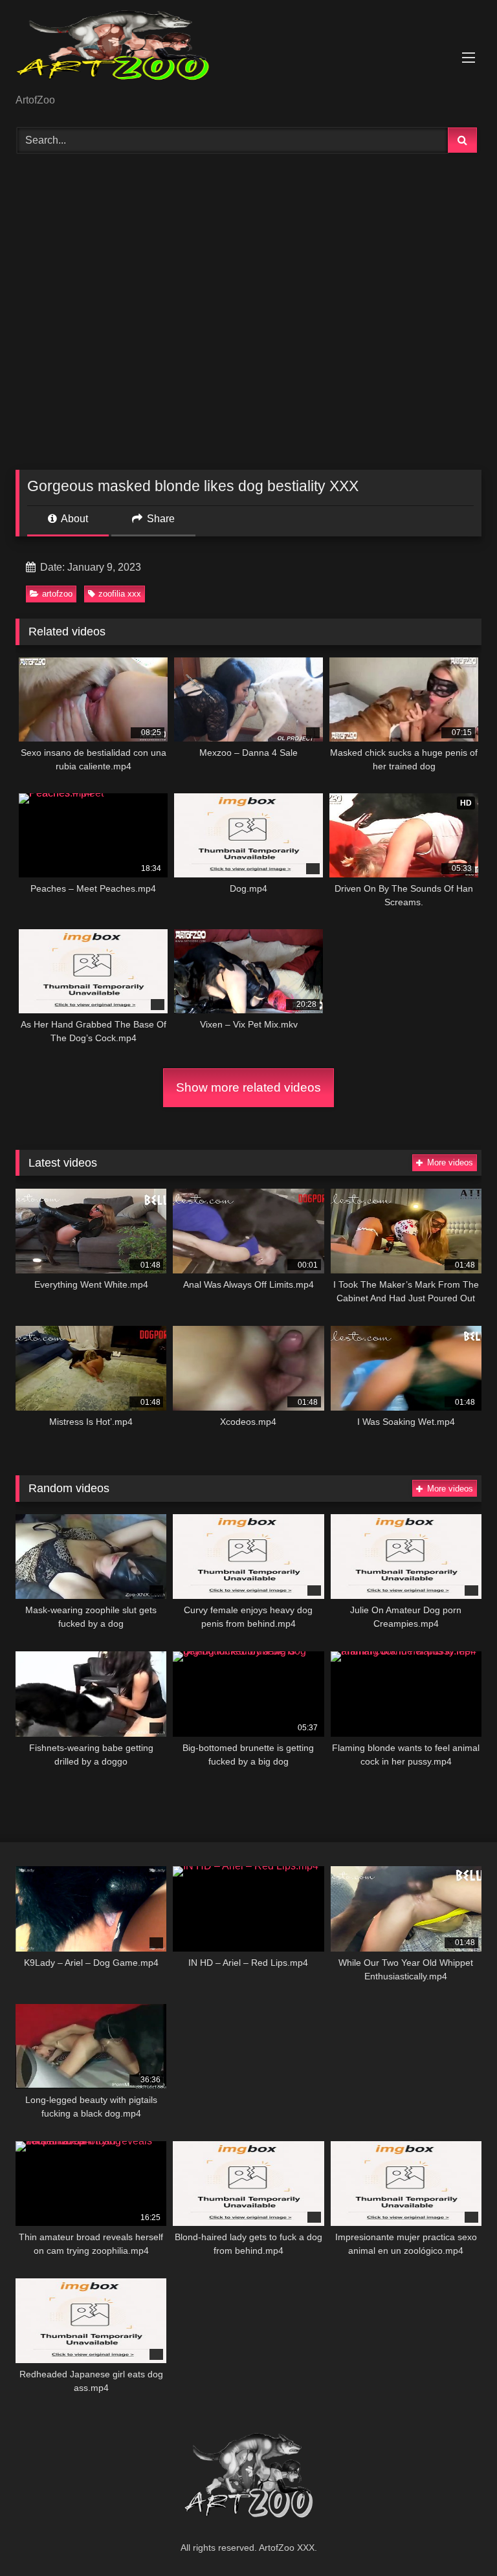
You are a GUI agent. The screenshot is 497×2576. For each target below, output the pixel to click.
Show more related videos (248, 1087)
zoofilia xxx (120, 594)
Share (160, 519)
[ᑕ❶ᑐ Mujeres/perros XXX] (248, 51)
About (73, 519)
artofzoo (57, 594)
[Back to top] (457, 2537)
